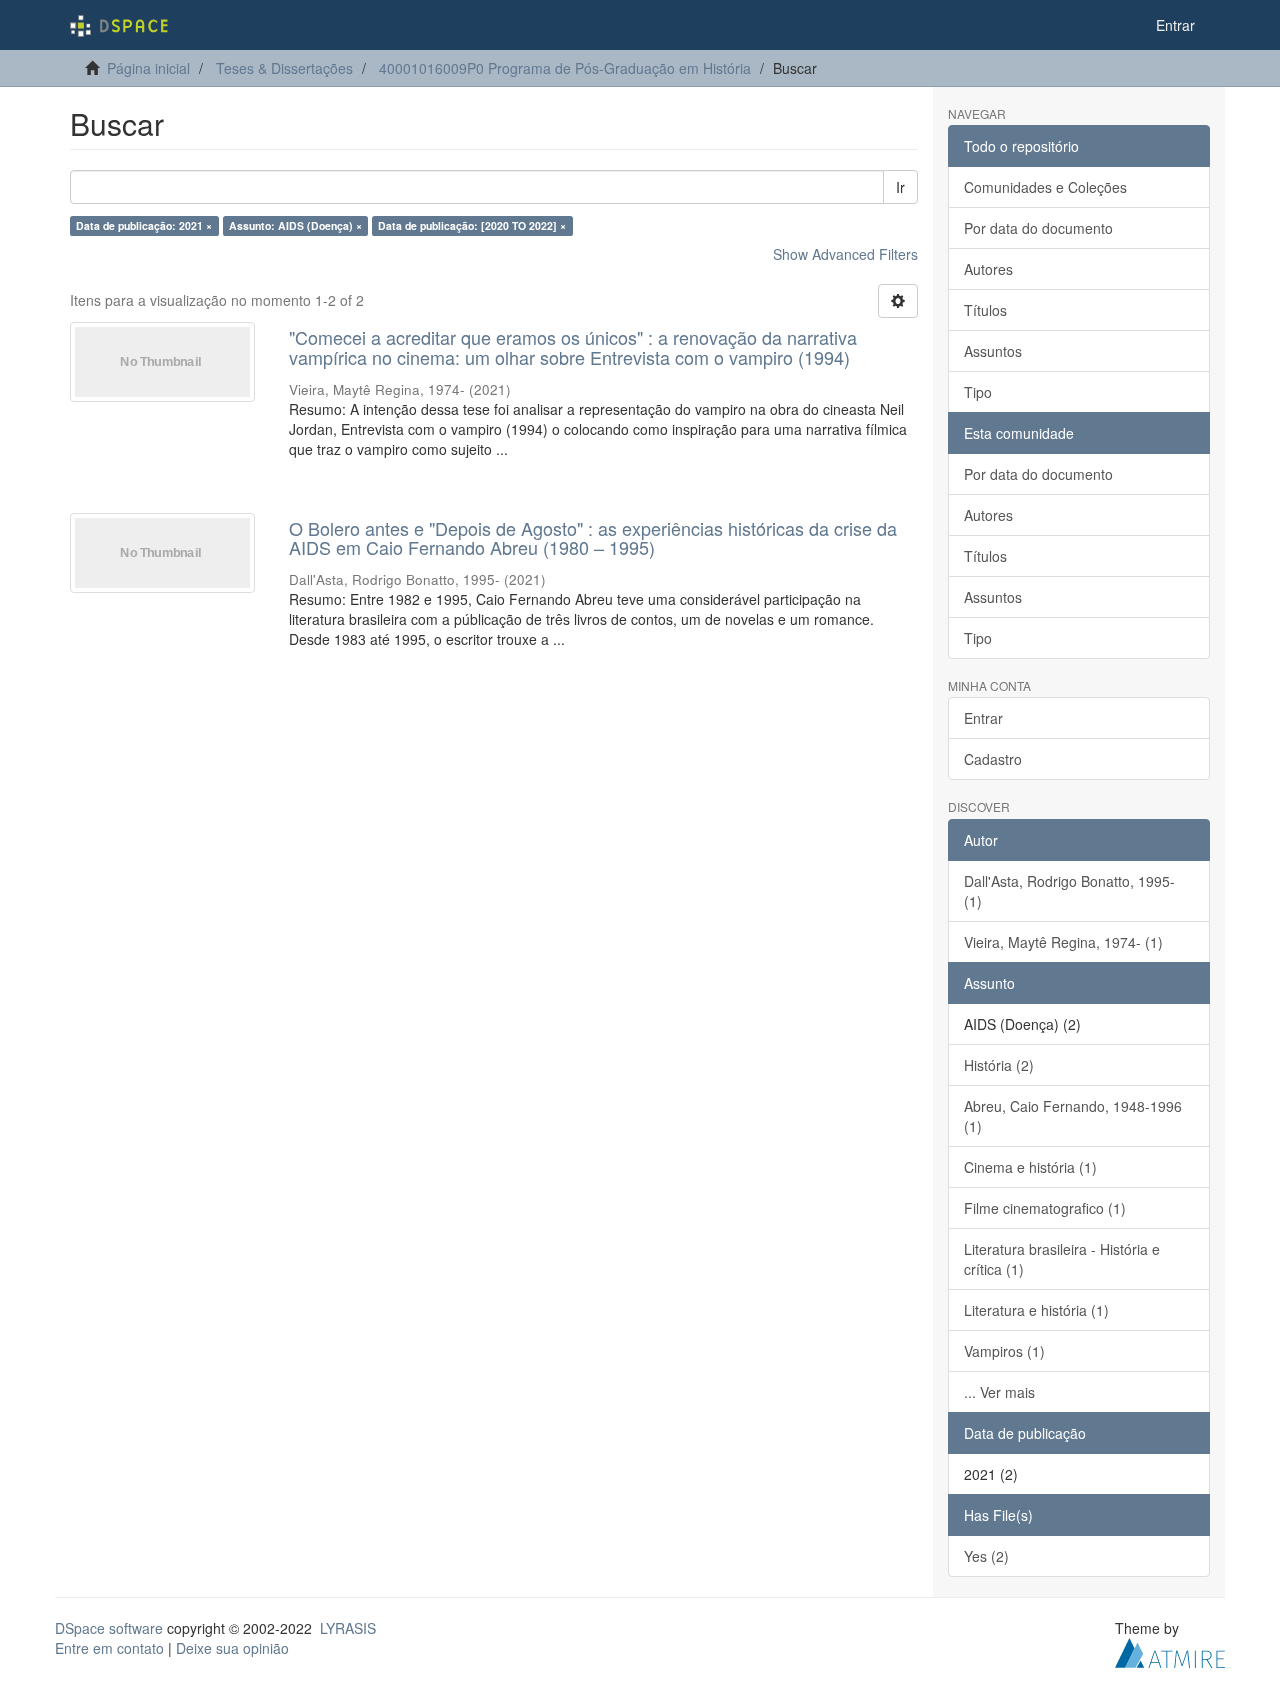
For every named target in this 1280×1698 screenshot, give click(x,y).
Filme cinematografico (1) (1045, 1208)
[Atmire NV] (1170, 1650)
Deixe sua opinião (232, 1648)
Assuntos (993, 351)
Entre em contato (109, 1648)
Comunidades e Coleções (1045, 187)
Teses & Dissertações (284, 68)
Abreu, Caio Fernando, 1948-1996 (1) (1073, 1116)
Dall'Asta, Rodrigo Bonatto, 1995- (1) (1069, 891)
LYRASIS (348, 1628)
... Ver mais (999, 1392)
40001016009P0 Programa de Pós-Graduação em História (565, 68)
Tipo (978, 392)
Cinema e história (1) (1030, 1167)
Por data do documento (1038, 228)
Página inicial (148, 68)
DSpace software (109, 1628)
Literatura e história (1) (1036, 1310)
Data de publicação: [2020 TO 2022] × (472, 225)
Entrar (983, 718)
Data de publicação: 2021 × (144, 225)
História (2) (999, 1065)
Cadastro (993, 759)
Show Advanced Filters (845, 254)
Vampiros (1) (1004, 1351)
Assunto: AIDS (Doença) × (295, 225)
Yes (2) (986, 1556)
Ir (900, 187)
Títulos (985, 310)
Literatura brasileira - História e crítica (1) (1062, 1259)
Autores (988, 269)
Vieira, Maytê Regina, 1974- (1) (1063, 942)
